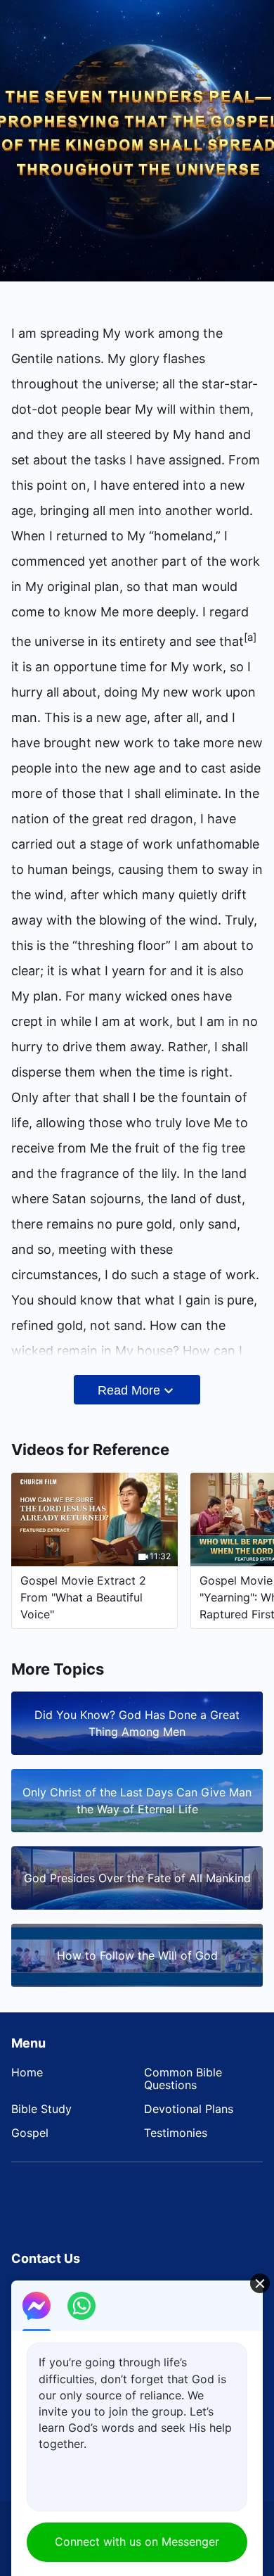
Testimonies (176, 2133)
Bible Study (41, 2109)
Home (27, 2072)
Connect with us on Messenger (137, 2542)
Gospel (30, 2133)
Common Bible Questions (183, 2079)
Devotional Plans (189, 2109)
